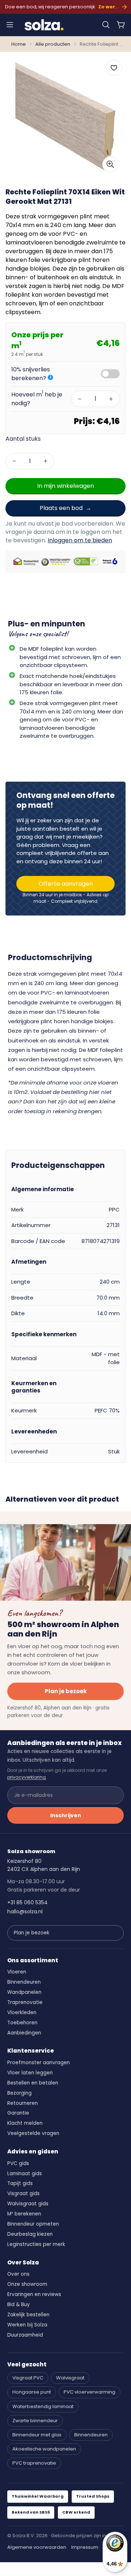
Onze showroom (27, 2284)
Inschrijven (66, 1815)
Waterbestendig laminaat (43, 2406)
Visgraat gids (23, 2194)
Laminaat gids (25, 2174)
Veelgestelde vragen (33, 2133)
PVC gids (18, 2163)
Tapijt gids (20, 2183)
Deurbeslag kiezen (30, 2234)
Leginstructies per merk (36, 2244)
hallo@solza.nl (25, 1912)
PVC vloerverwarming (90, 2392)
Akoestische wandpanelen (44, 2449)
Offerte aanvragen (66, 884)
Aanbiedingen (24, 2033)
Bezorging (19, 2093)
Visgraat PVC (28, 2378)
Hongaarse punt (32, 2392)
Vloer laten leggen (30, 2073)
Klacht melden (25, 2123)
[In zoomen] (110, 164)
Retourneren (23, 2103)
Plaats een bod (61, 508)
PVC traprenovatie (34, 2463)
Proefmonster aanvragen (39, 2063)
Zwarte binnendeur (35, 2421)
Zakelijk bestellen (28, 2315)
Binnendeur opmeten (33, 2224)
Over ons (18, 2274)
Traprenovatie (25, 2002)
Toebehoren (22, 2023)
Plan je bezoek (66, 1691)
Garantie (18, 2113)
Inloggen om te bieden (80, 540)
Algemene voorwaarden (37, 2547)
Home (19, 44)
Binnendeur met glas (37, 2435)
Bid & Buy (19, 2305)
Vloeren (17, 1972)
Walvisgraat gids (28, 2204)
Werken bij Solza (27, 2325)
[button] (106, 25)
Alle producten (53, 44)
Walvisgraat (70, 2378)
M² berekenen (24, 2214)
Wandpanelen (24, 1992)
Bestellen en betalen (33, 2083)
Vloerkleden (22, 2013)
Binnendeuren (24, 1982)
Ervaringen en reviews (34, 2294)
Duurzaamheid (25, 2335)
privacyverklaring (27, 1777)
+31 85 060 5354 (27, 1902)
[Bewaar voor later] (114, 68)
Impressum (85, 2547)
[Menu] (10, 25)
